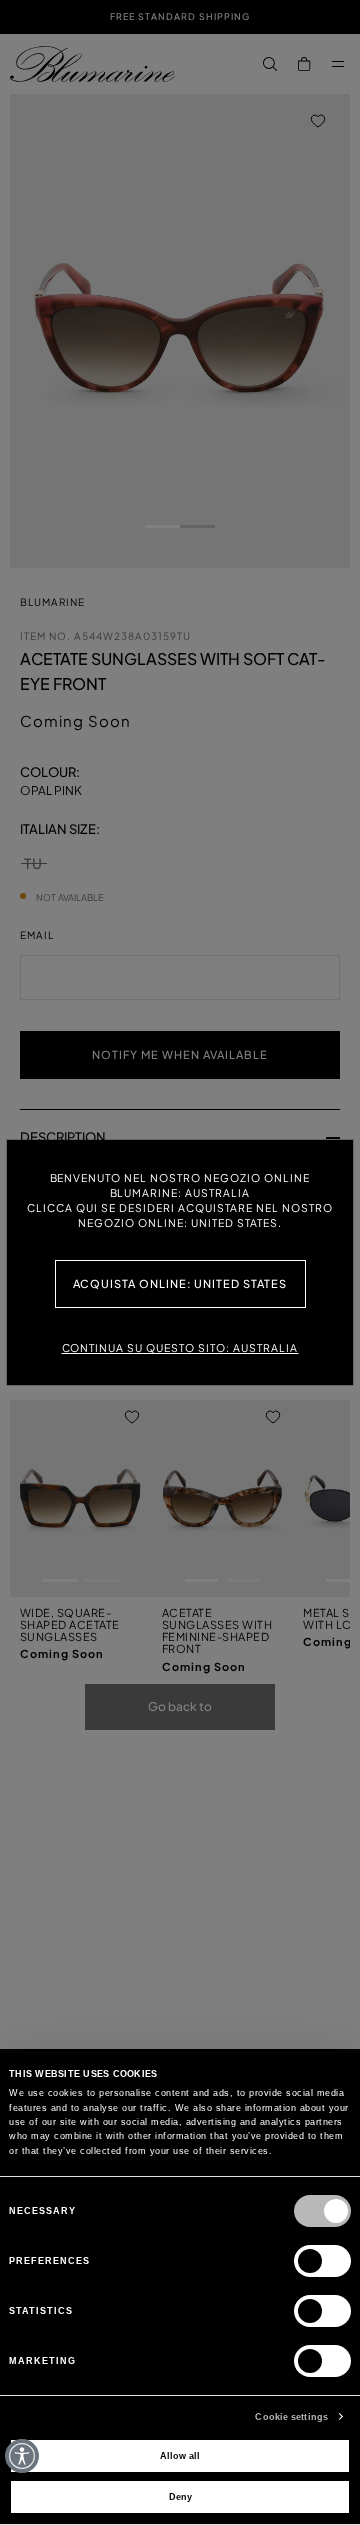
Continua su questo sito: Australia (180, 1347)
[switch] (322, 2261)
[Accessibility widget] (22, 2456)
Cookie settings (291, 2417)
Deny (180, 2497)
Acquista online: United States (180, 1283)
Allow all (180, 2456)
